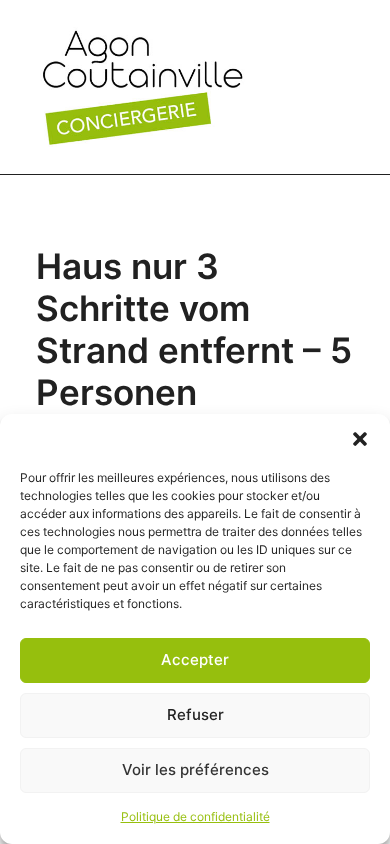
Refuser (195, 714)
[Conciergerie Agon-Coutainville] (142, 87)
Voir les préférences (195, 769)
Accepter (195, 659)
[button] (360, 439)
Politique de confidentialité (195, 816)
